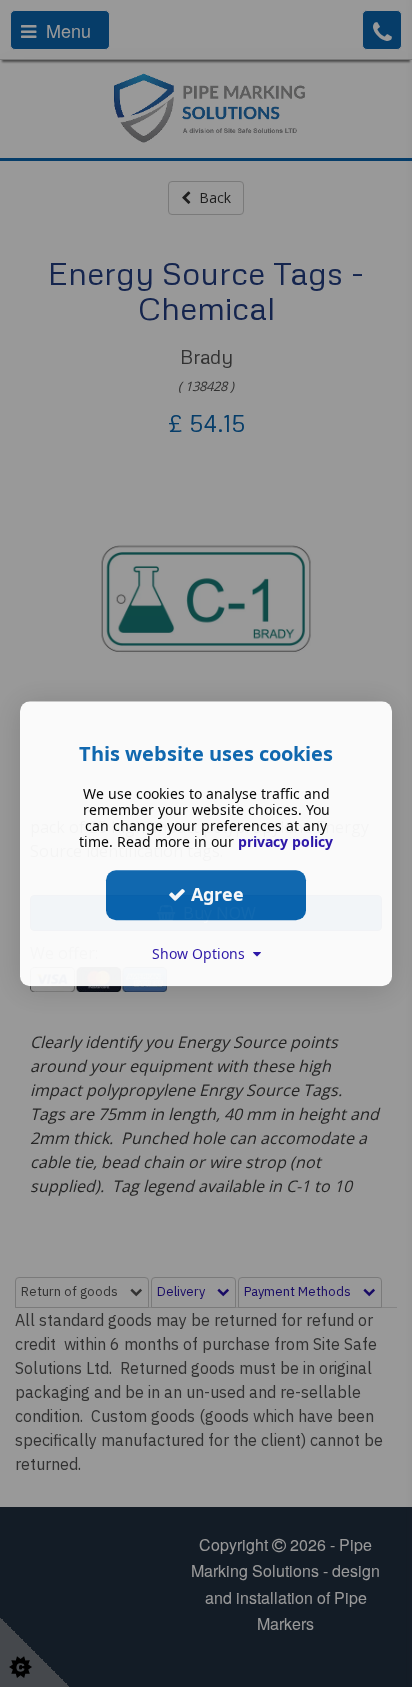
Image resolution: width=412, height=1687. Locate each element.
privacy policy (285, 841)
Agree (215, 894)
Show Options (202, 953)
